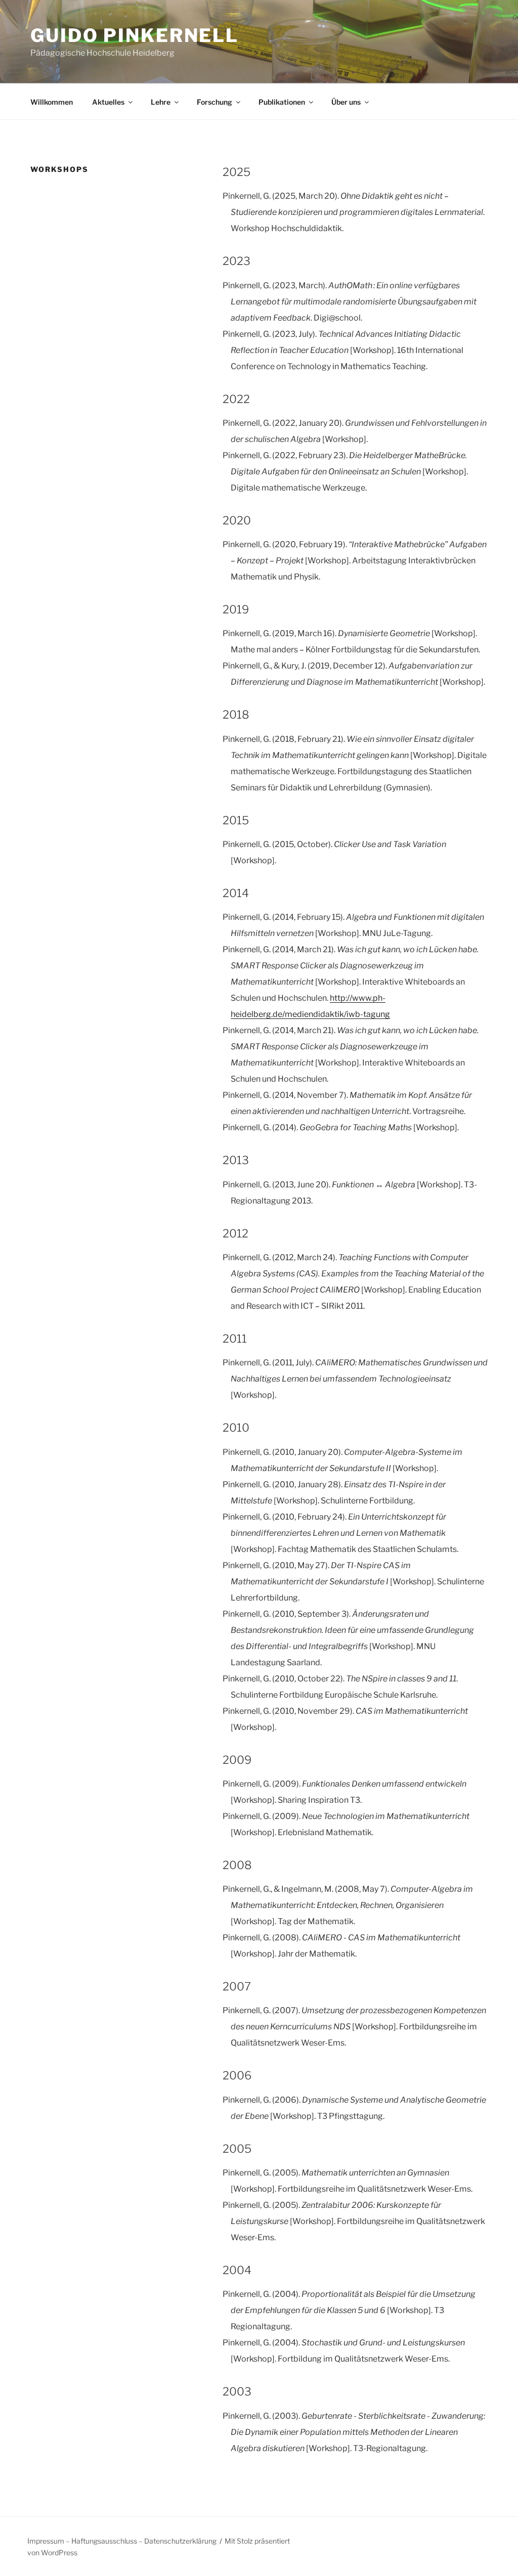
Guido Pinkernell (135, 35)
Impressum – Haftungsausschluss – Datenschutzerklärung (122, 2541)
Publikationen (282, 102)
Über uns (346, 102)
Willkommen (52, 102)
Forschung (214, 102)
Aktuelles (108, 102)
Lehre (161, 102)
